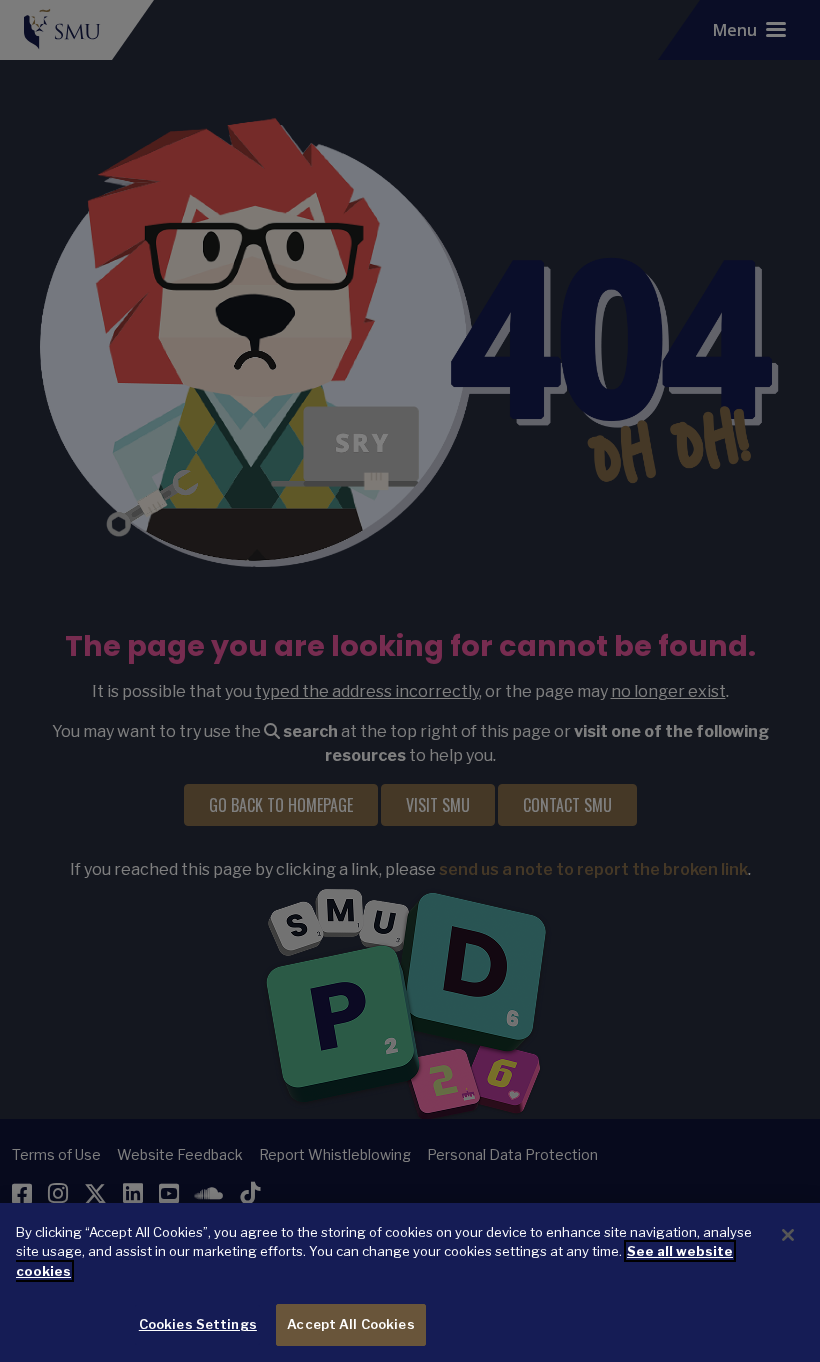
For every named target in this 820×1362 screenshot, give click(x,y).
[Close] (788, 1235)
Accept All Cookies (350, 1324)
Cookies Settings (198, 1324)
